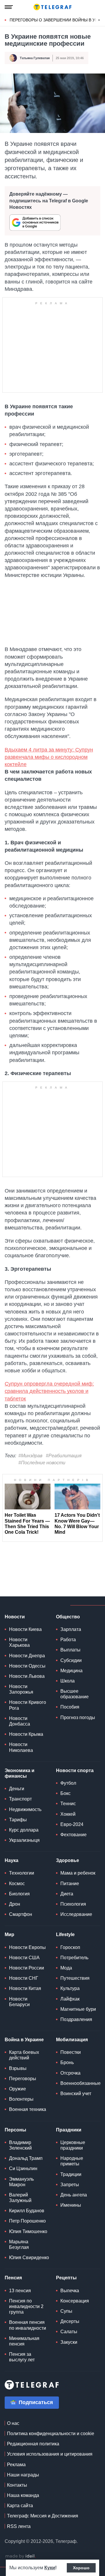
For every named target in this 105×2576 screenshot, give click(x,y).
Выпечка (70, 2291)
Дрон (15, 1904)
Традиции (71, 2174)
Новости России (27, 1968)
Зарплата (71, 1629)
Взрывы (18, 2068)
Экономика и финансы (20, 1773)
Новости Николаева (21, 1747)
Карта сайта (20, 2506)
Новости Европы (27, 1947)
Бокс (65, 1793)
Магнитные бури (78, 2009)
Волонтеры (21, 2099)
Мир (9, 1934)
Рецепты (66, 2278)
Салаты (69, 2332)
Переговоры (23, 2079)
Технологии (22, 1873)
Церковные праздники (73, 2145)
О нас (13, 2423)
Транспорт (20, 1799)
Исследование (76, 1914)
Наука (12, 1860)
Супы (66, 2311)
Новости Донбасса (20, 1721)
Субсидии (71, 1660)
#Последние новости (42, 1463)
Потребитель (74, 1958)
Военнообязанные (80, 2083)
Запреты (70, 2185)
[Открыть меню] (9, 7)
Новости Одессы (27, 1666)
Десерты (70, 2321)
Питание (70, 1884)
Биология (19, 1894)
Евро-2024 (72, 1824)
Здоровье (68, 1860)
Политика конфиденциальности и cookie (51, 2434)
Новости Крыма (26, 1734)
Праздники (69, 2130)
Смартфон (21, 1914)
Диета (67, 1894)
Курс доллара (24, 1830)
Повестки (71, 2052)
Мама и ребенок (78, 1873)
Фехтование (73, 1835)
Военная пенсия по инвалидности (28, 2325)
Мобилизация (72, 2040)
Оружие (17, 2089)
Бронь (67, 2062)
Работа (68, 1640)
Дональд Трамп (26, 2158)
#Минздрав (30, 1456)
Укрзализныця (24, 1840)
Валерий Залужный (20, 2198)
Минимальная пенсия (24, 2341)
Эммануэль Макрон (21, 2182)
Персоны (15, 2130)
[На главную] (52, 7)
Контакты (17, 2485)
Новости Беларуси (19, 2002)
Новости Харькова (19, 1642)
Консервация (75, 2301)
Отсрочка (70, 2073)
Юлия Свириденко (29, 2258)
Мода (66, 1968)
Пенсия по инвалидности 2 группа (26, 2306)
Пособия (70, 1707)
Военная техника (28, 2109)
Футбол (68, 1783)
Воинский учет (76, 2094)
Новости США (24, 1958)
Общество (68, 1617)
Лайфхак (70, 1999)
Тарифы (18, 1820)
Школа (68, 1681)
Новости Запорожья (21, 1689)
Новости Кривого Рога (28, 1705)
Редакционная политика (33, 2444)
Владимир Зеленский (20, 2145)
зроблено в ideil (20, 2556)
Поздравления (76, 2019)
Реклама (16, 2465)
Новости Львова (27, 1676)
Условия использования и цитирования (50, 2454)
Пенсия (13, 2278)
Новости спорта (75, 1770)
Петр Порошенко (27, 2221)
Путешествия (75, 1978)
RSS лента (19, 2526)
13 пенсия (20, 2291)
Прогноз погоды (78, 1717)
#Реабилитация (64, 1456)
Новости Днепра (27, 1656)
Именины (71, 2205)
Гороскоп (70, 1947)
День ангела (74, 2195)
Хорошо (81, 2568)
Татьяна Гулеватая (35, 58)
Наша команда (23, 2495)
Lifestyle (65, 1934)
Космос (17, 1884)
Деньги (17, 1789)
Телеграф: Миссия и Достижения (43, 2516)
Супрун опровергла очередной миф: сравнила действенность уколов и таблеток (49, 1391)
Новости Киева (25, 1629)
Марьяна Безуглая (19, 2244)
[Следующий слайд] (99, 20)
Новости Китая (25, 1988)
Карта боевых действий (24, 2055)
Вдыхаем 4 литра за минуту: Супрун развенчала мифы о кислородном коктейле (49, 757)
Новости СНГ (24, 1978)
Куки (50, 2568)
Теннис (68, 1804)
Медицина (71, 1671)
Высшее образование (75, 1694)
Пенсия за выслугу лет (22, 2357)
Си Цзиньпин (23, 2168)
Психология (73, 1904)
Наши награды (23, 2475)
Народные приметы (72, 2161)
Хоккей (68, 1814)
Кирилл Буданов (27, 2211)
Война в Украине (24, 2040)
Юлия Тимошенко (28, 2231)
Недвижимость (25, 1809)
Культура (70, 1988)
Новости (15, 1617)
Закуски (69, 2342)
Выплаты (70, 1650)
